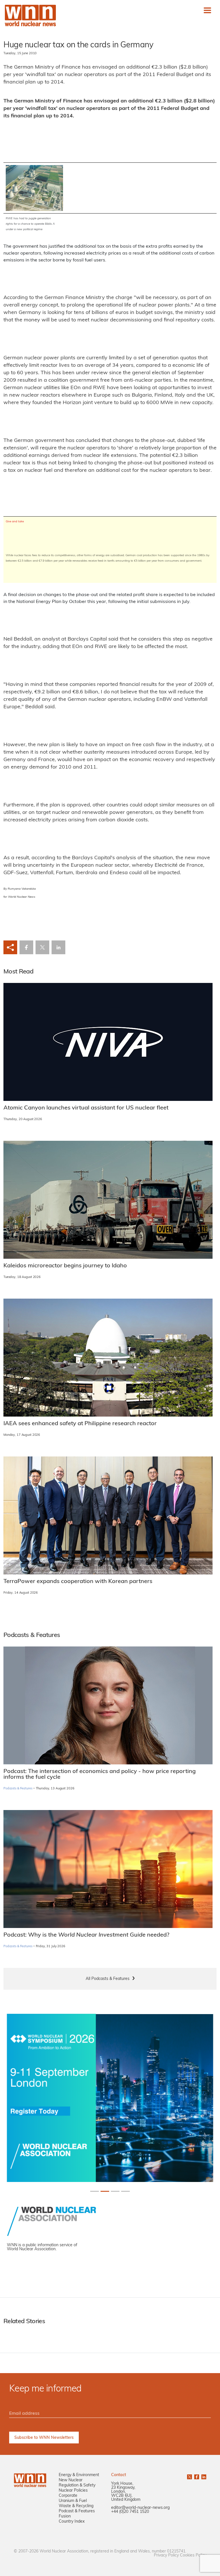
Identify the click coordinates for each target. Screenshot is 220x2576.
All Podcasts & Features (108, 1979)
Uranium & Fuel (73, 2501)
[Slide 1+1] (105, 2191)
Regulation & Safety (77, 2485)
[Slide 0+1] (95, 2191)
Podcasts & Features (18, 1789)
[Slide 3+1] (125, 2191)
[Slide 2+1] (115, 2191)
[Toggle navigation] (207, 10)
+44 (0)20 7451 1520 (130, 2512)
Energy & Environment (79, 2475)
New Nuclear (71, 2480)
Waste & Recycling (76, 2506)
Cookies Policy (193, 2555)
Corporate (68, 2496)
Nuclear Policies (73, 2491)
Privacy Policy (166, 2555)
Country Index (72, 2522)
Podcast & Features (77, 2511)
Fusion (65, 2516)
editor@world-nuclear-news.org (140, 2508)
